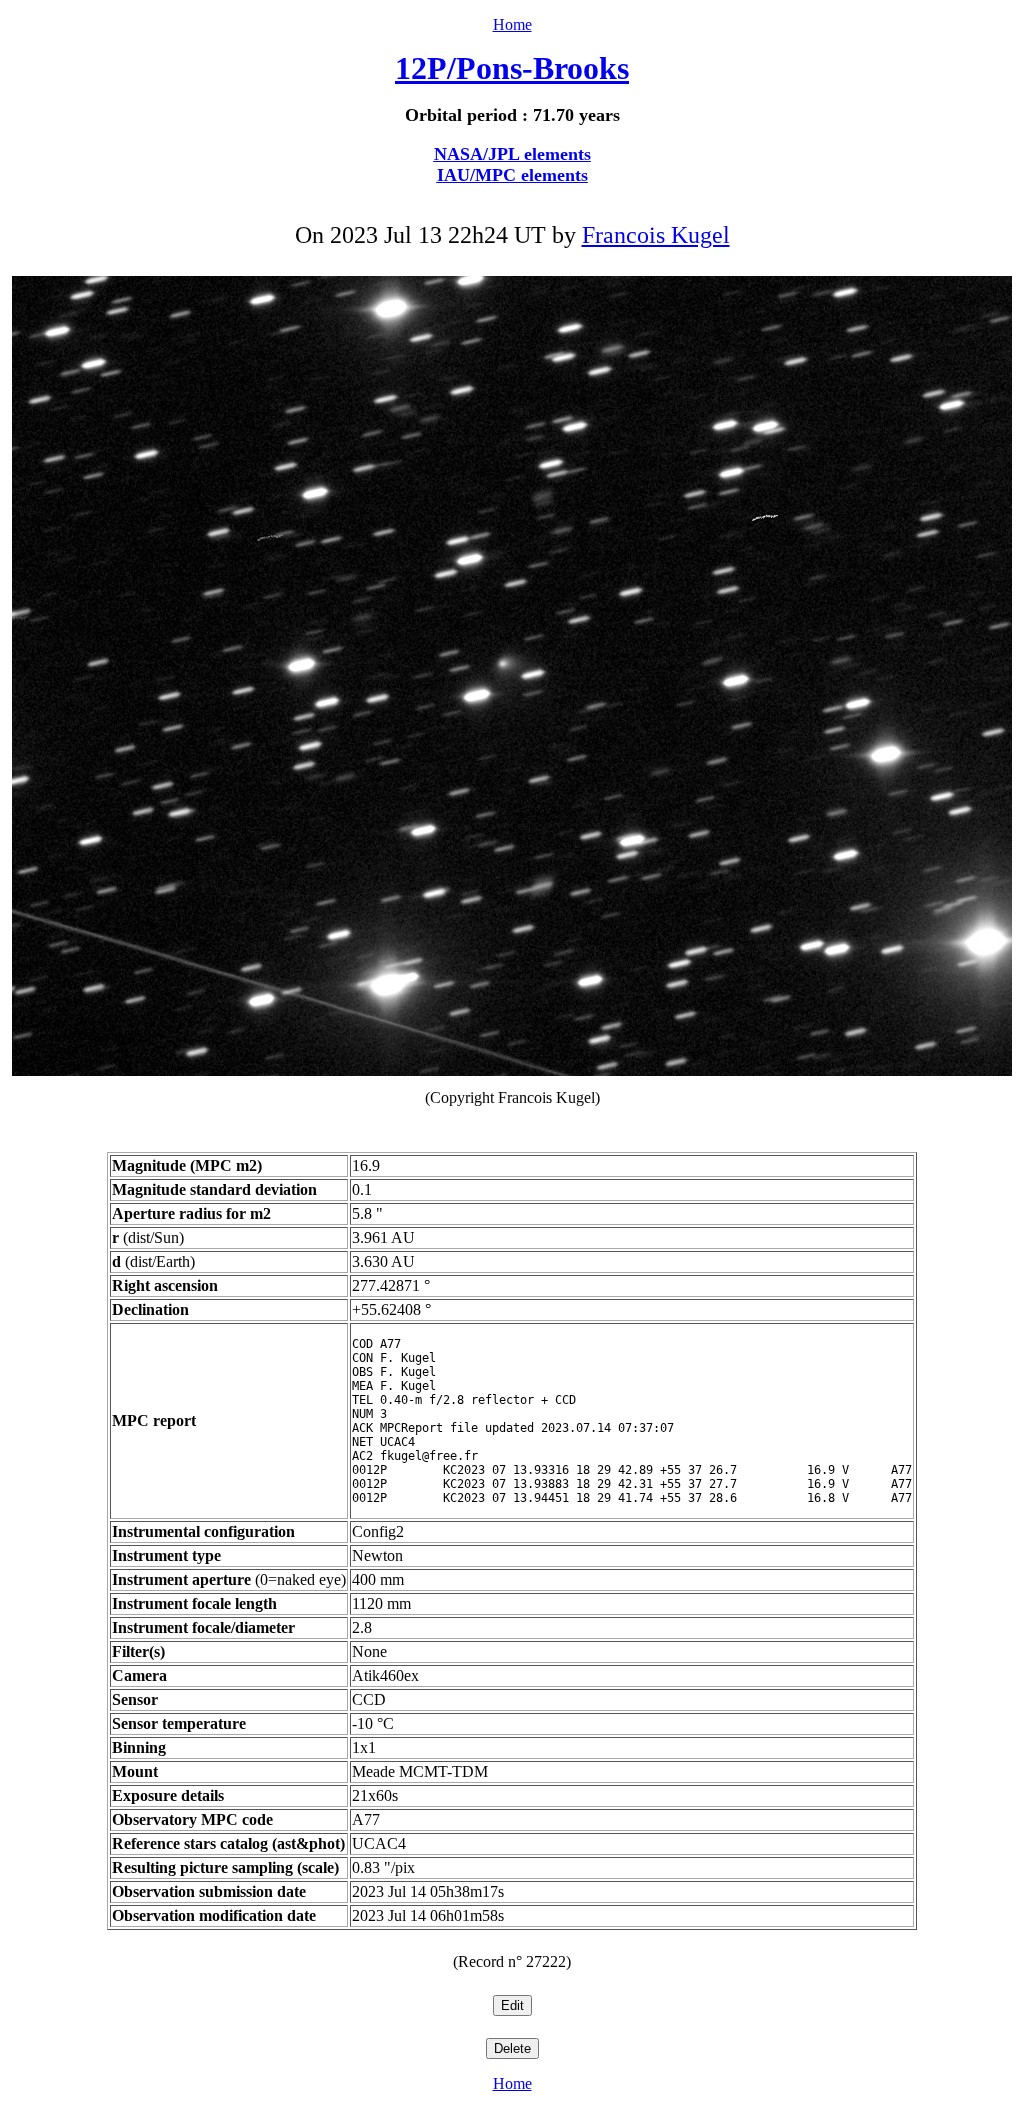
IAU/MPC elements (512, 175)
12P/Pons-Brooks (512, 68)
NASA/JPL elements (512, 154)
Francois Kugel (656, 235)
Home (512, 24)
